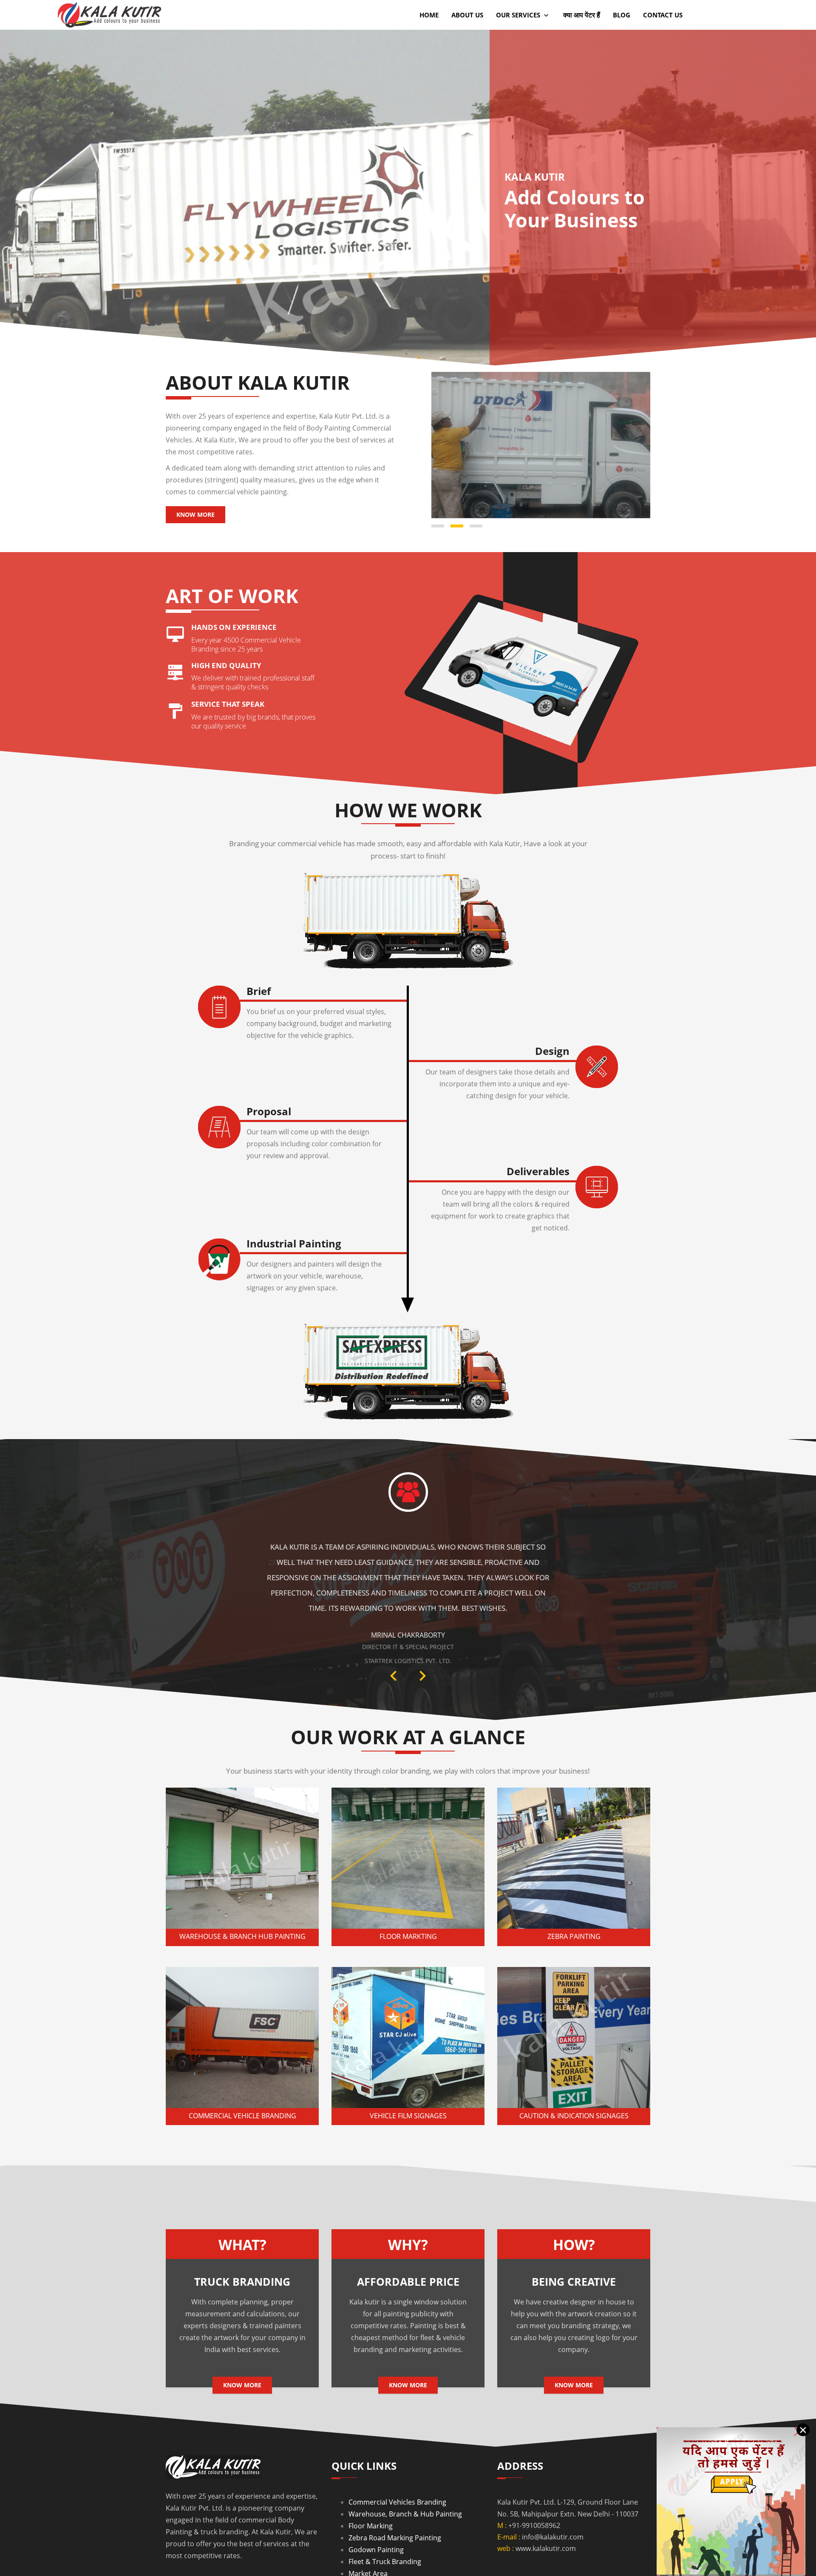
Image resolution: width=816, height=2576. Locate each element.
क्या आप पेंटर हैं (582, 15)
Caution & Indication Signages (574, 2089)
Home (429, 15)
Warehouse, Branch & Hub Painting (405, 2487)
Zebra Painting (574, 1909)
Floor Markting (408, 1909)
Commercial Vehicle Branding (242, 2089)
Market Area (368, 2546)
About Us (467, 15)
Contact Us (663, 15)
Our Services (519, 15)
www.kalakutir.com (546, 2521)
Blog (622, 15)
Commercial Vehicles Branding (397, 2475)
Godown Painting (376, 2522)
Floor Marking (371, 2499)
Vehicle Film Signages (408, 2089)
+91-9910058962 (534, 2498)
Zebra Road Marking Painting (395, 2511)
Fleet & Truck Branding (385, 2534)
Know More (195, 514)
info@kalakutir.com (553, 2510)
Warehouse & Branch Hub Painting (242, 1909)
